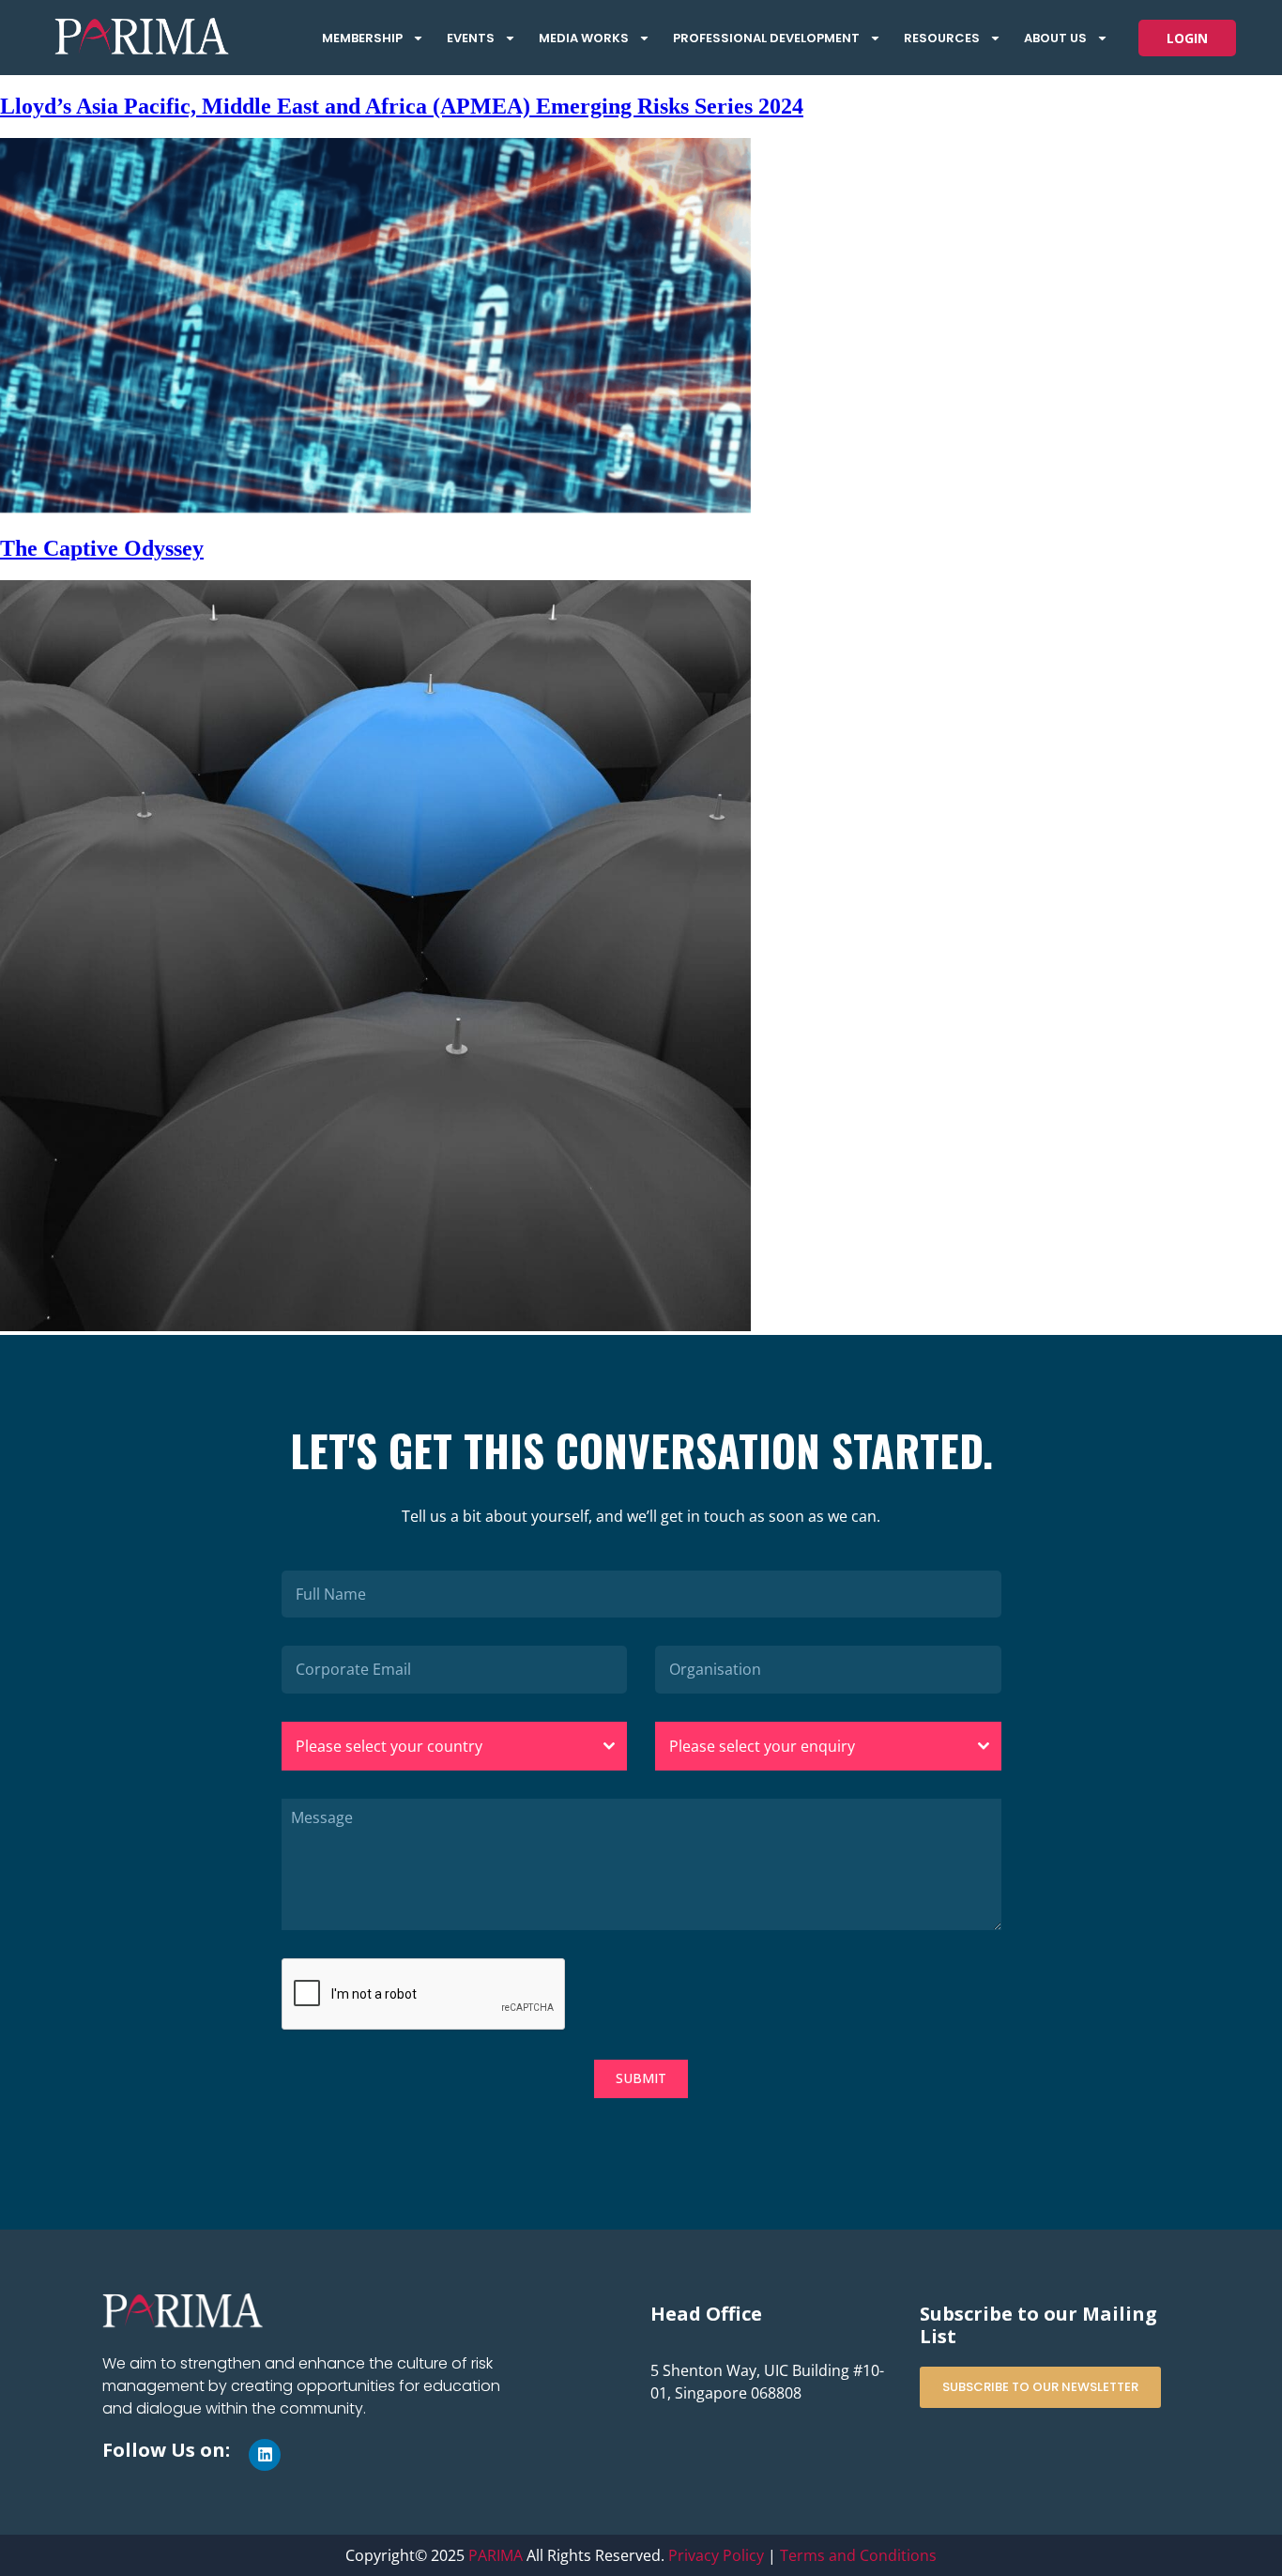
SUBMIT (641, 2078)
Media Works (584, 38)
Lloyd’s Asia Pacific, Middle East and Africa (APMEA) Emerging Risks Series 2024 (402, 106)
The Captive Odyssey (102, 548)
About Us (1055, 38)
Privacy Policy (716, 2555)
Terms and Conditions (858, 2555)
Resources (942, 38)
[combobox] (455, 1746)
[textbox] (437, 1746)
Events (471, 38)
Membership (362, 38)
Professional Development (766, 38)
